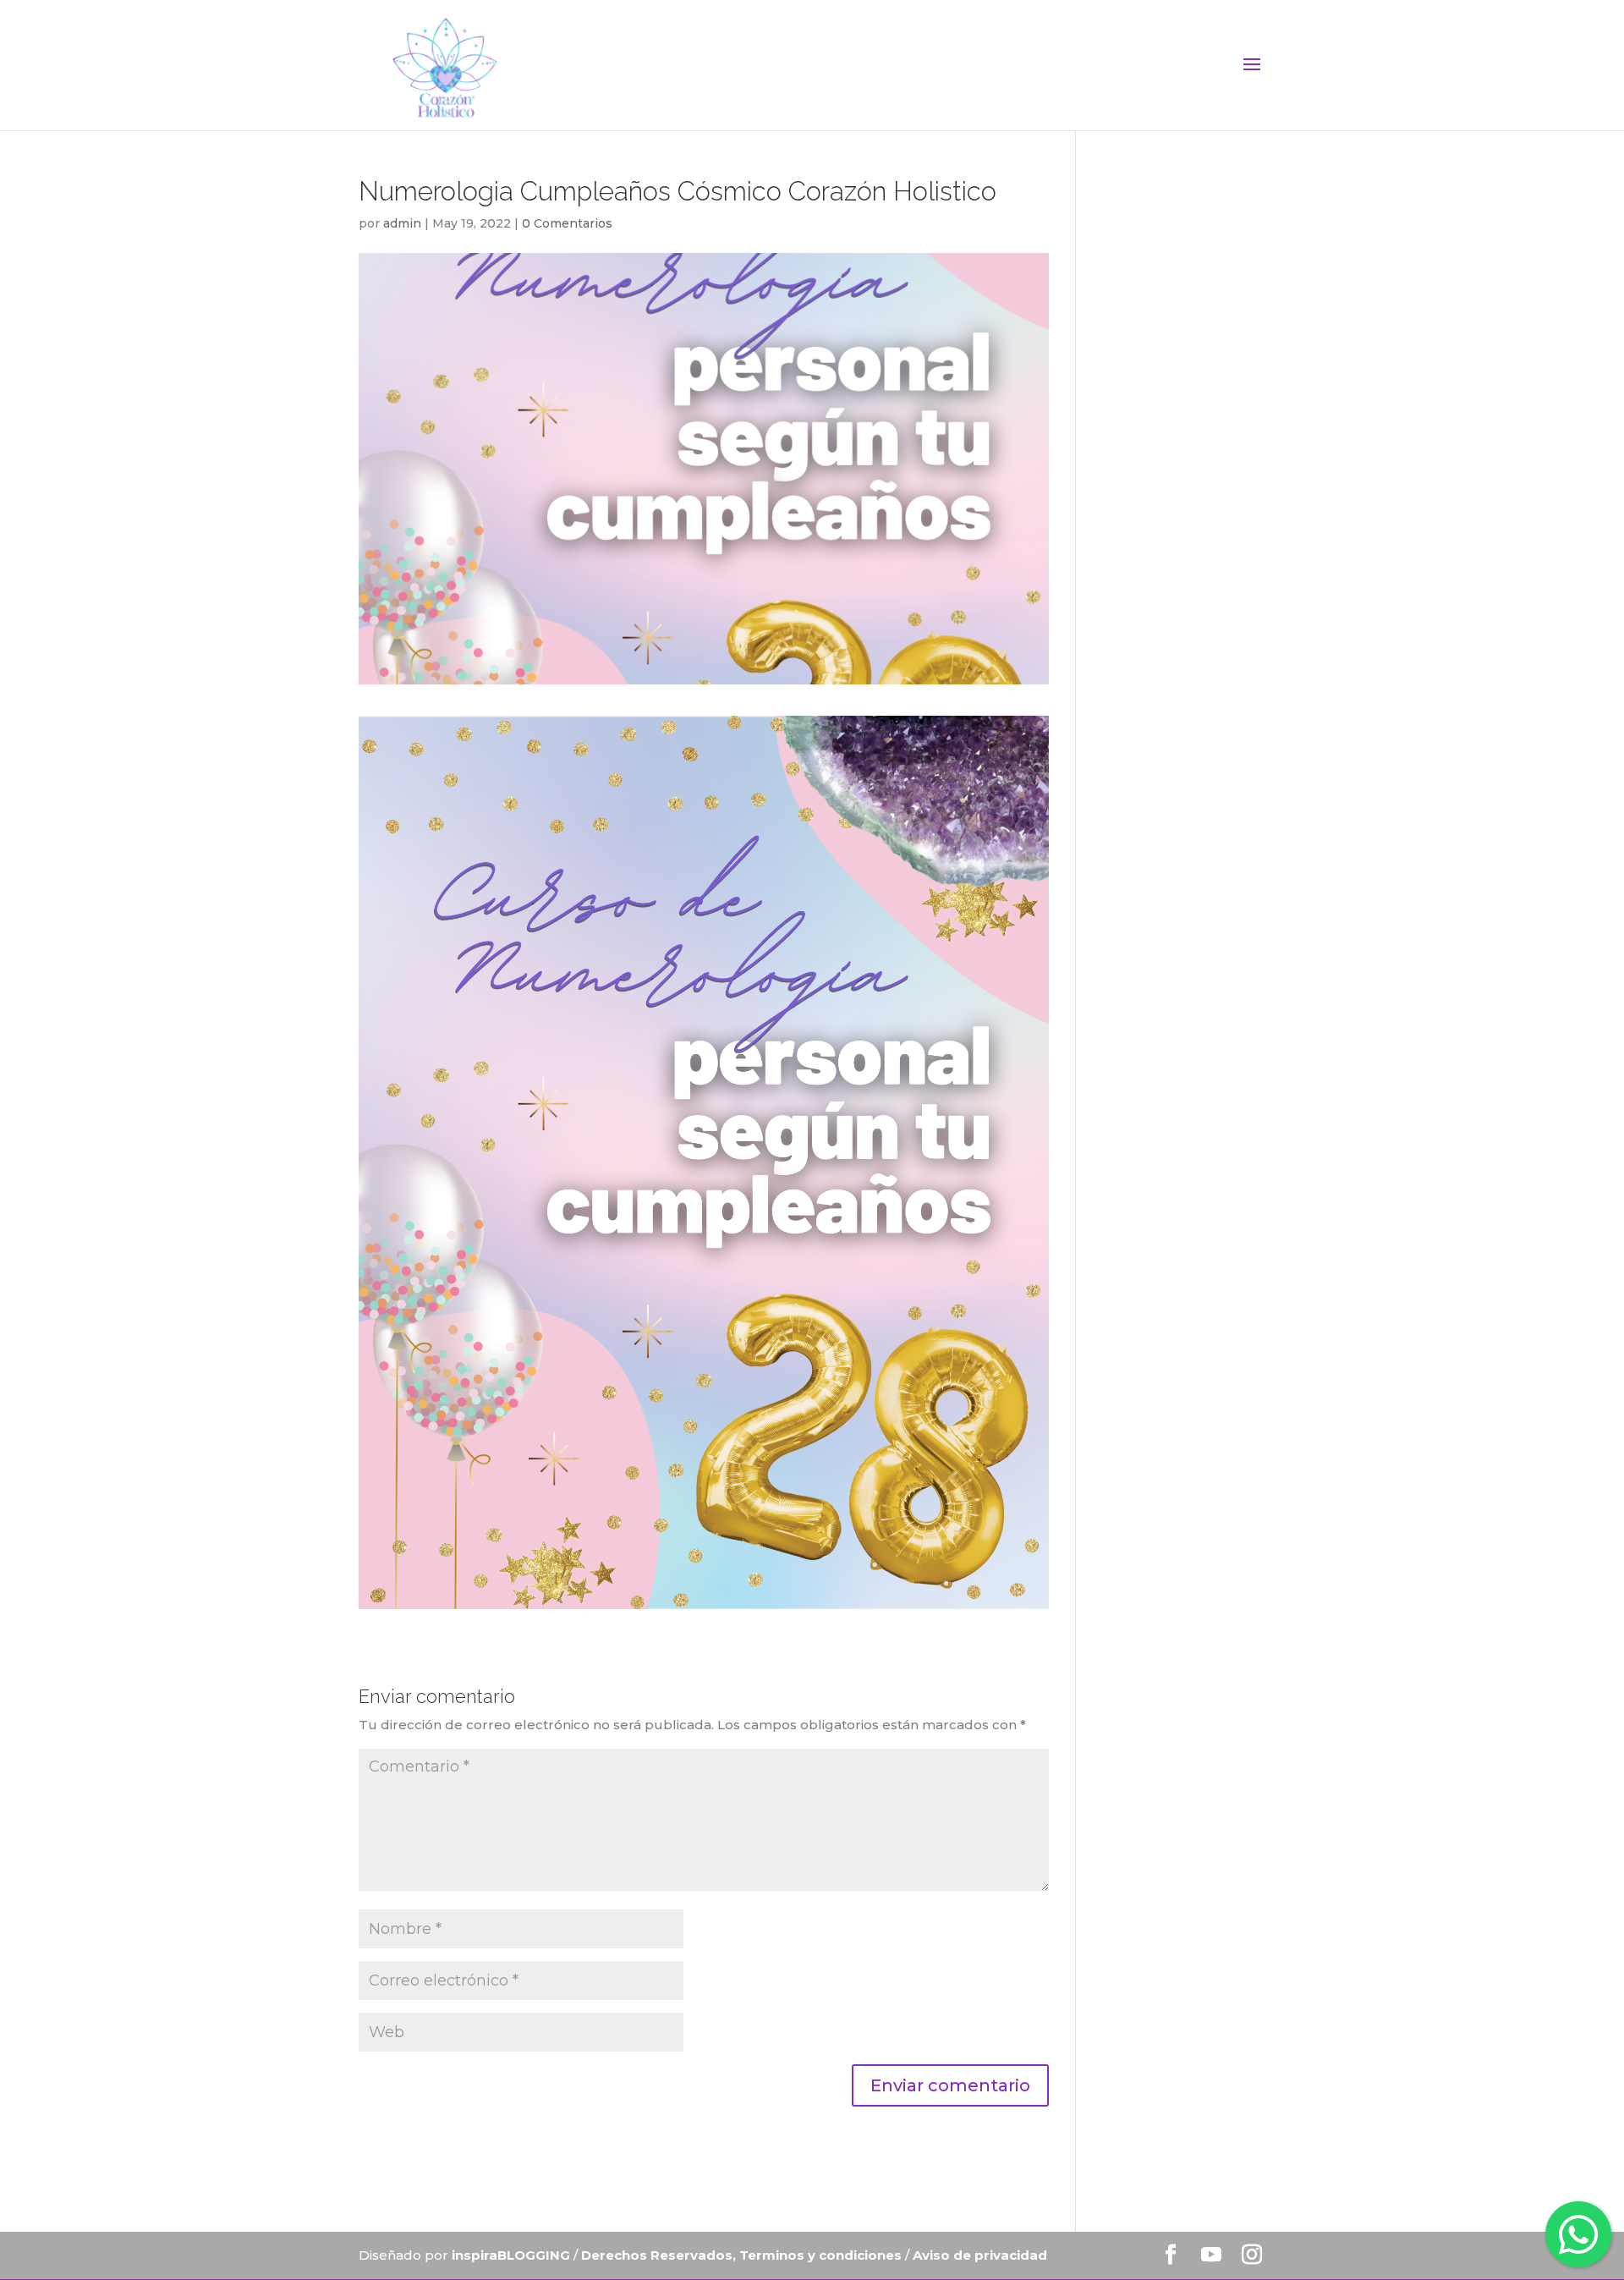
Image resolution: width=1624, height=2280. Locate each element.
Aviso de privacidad (980, 2255)
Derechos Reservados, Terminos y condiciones (743, 2255)
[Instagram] (1252, 2256)
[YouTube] (1211, 2256)
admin (402, 223)
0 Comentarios (567, 223)
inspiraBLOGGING (511, 2255)
